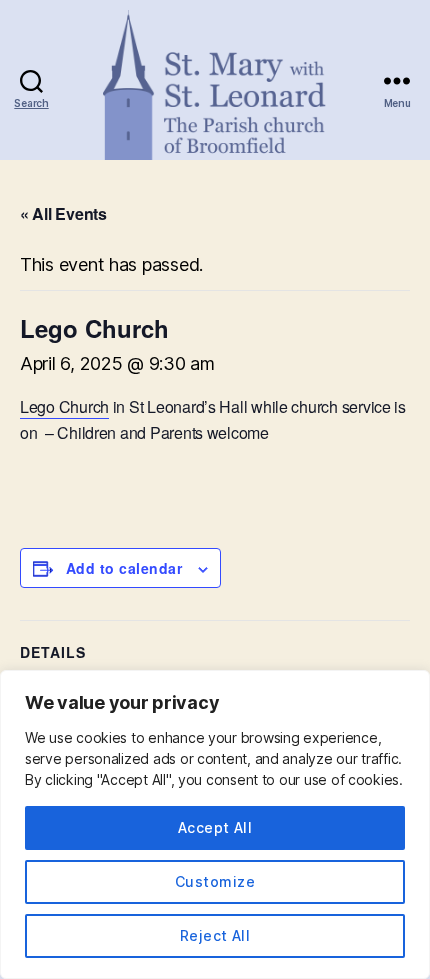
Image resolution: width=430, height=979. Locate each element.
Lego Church (64, 406)
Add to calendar (124, 568)
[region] (215, 824)
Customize (215, 881)
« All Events (63, 213)
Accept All (215, 827)
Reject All (215, 935)
